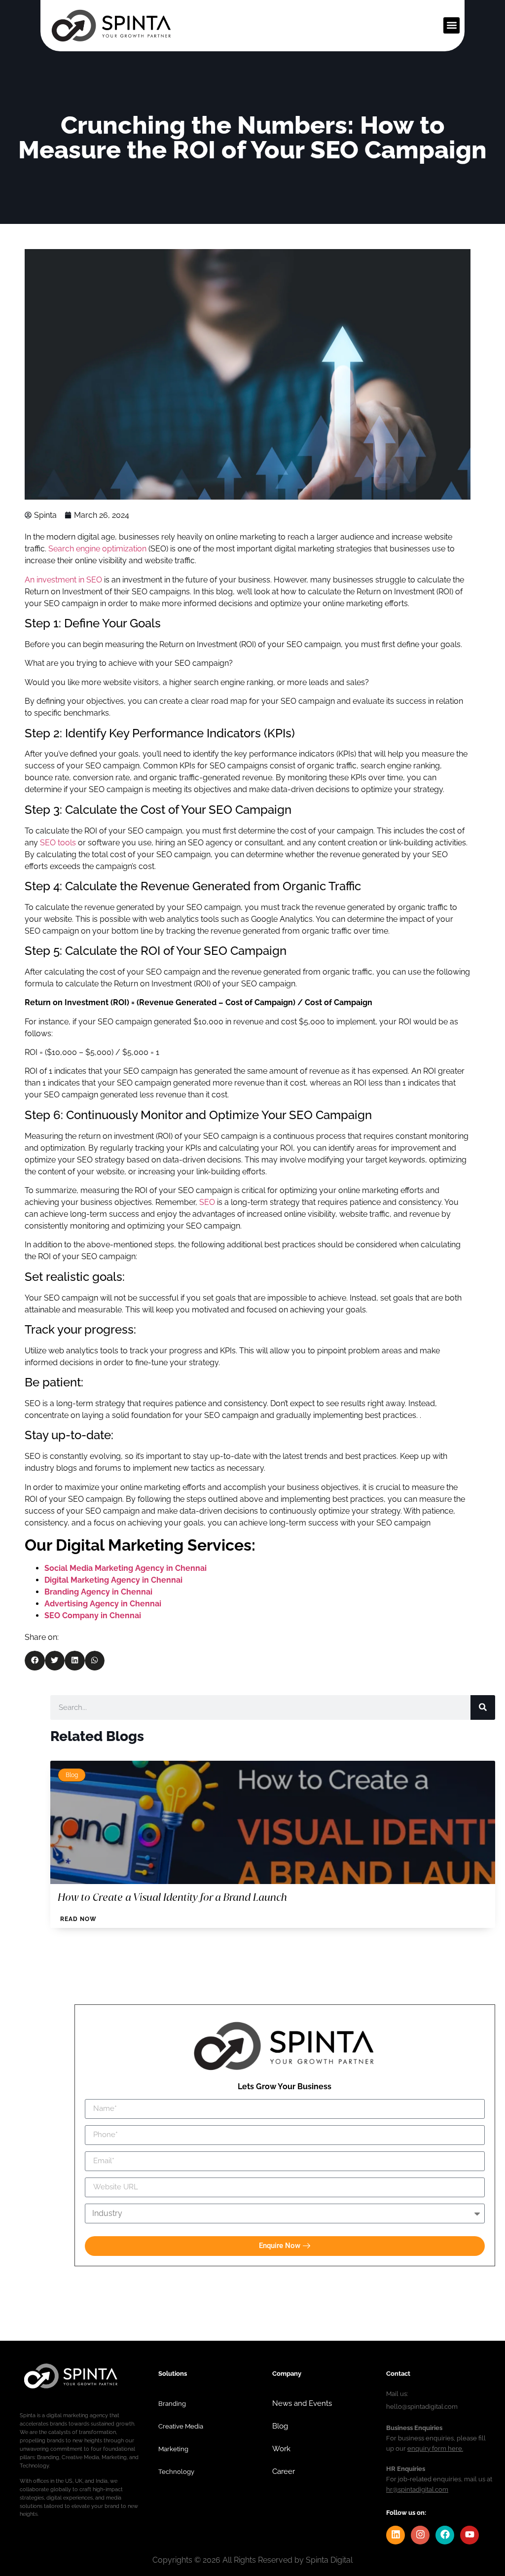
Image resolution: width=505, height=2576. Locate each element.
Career (284, 2510)
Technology (176, 2510)
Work (281, 2487)
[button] (451, 25)
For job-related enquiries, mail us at (439, 2517)
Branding (172, 2442)
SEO (207, 1202)
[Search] (483, 1707)
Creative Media (181, 2465)
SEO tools (58, 843)
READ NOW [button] (78, 1919)
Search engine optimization (97, 549)
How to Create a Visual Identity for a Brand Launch (172, 1897)
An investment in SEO (63, 580)
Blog (72, 1775)
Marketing (173, 2487)
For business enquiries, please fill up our (436, 2476)
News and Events (302, 2442)
